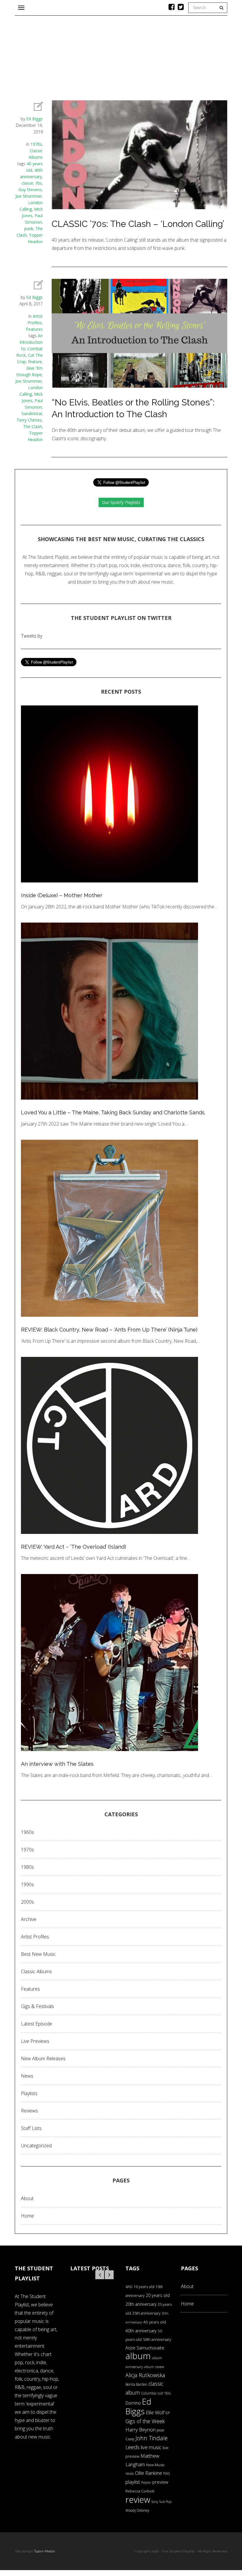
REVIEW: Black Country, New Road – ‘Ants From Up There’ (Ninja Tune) (109, 1330)
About (27, 2198)
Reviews (30, 2111)
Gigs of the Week (145, 2421)
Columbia (149, 2393)
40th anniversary (141, 2331)
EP (168, 2413)
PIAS (167, 2473)
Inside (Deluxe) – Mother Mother (62, 895)
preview (160, 2482)
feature (35, 362)
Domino (133, 2403)
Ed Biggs (35, 119)
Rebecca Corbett (140, 2491)
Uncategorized (36, 2146)
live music (151, 2447)
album (138, 2356)
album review (154, 2367)
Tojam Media (44, 2551)
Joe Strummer (29, 196)
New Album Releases (43, 2058)
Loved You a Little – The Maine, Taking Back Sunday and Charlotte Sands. (113, 1112)
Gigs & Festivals (37, 2006)
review (138, 2500)
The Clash (32, 426)
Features (34, 329)
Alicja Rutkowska (145, 2375)
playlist (133, 2482)
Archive (29, 1919)
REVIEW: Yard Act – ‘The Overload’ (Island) (73, 1547)
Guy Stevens (30, 190)
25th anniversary (146, 2313)
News (27, 2076)
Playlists (29, 2093)
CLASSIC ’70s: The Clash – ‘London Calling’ (138, 224)
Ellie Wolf (155, 2413)
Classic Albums (36, 1971)
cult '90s (164, 2393)
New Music (156, 2465)
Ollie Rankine (148, 2473)
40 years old (154, 2322)
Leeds (133, 2447)
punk (29, 229)
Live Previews (35, 2041)
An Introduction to (31, 342)
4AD (129, 2287)
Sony (155, 2502)
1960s (27, 1832)
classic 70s (32, 183)
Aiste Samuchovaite (145, 2348)
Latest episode (37, 2024)
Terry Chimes (29, 420)
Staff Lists (31, 2128)
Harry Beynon (140, 2430)
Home (27, 2216)
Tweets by (32, 636)
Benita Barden (136, 2384)
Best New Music (38, 1954)
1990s (27, 1884)
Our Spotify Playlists (121, 502)
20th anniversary (141, 2304)
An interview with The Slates (57, 1764)
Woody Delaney (137, 2510)
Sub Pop (165, 2502)
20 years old (158, 2295)
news (130, 2473)
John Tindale (152, 2438)
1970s (36, 144)
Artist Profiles (35, 1937)
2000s (27, 1902)
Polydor (146, 2482)
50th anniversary (157, 2339)
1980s (27, 1867)
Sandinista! (32, 413)
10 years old (144, 2287)
